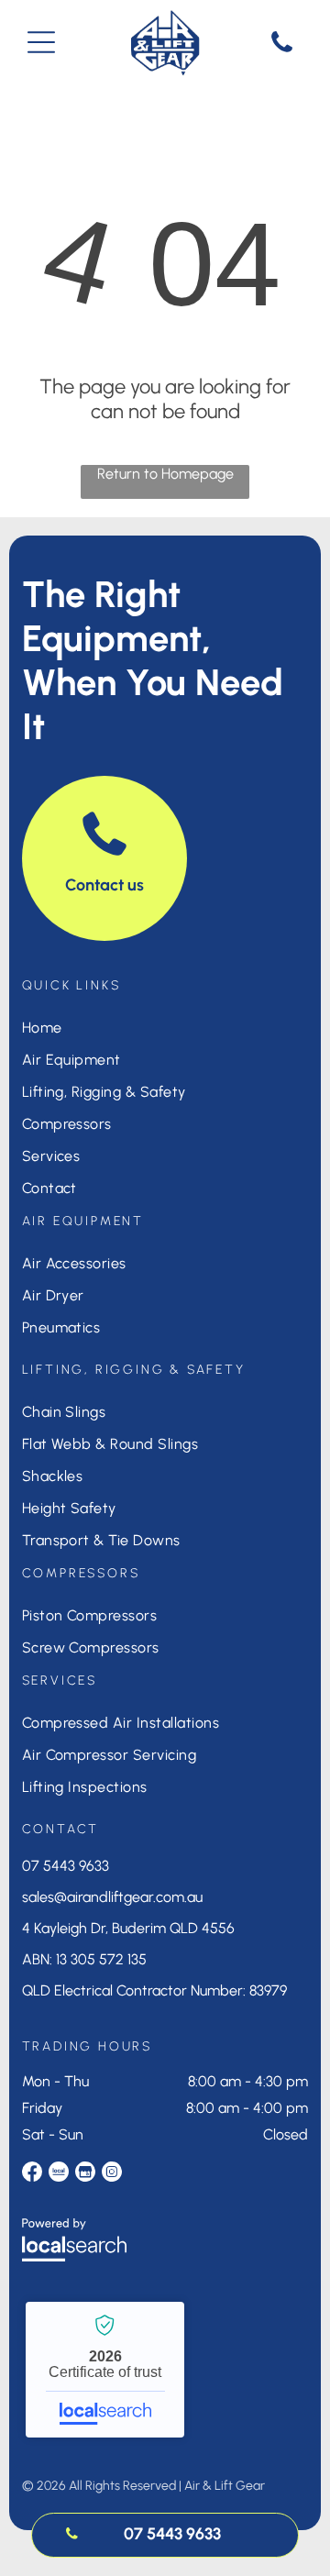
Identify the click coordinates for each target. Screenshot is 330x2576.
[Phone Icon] (282, 51)
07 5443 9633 (66, 1866)
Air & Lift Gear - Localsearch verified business (105, 2370)
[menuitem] (165, 1028)
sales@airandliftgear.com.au (112, 1897)
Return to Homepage (165, 474)
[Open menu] (41, 42)
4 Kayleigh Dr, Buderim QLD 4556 (128, 1928)
